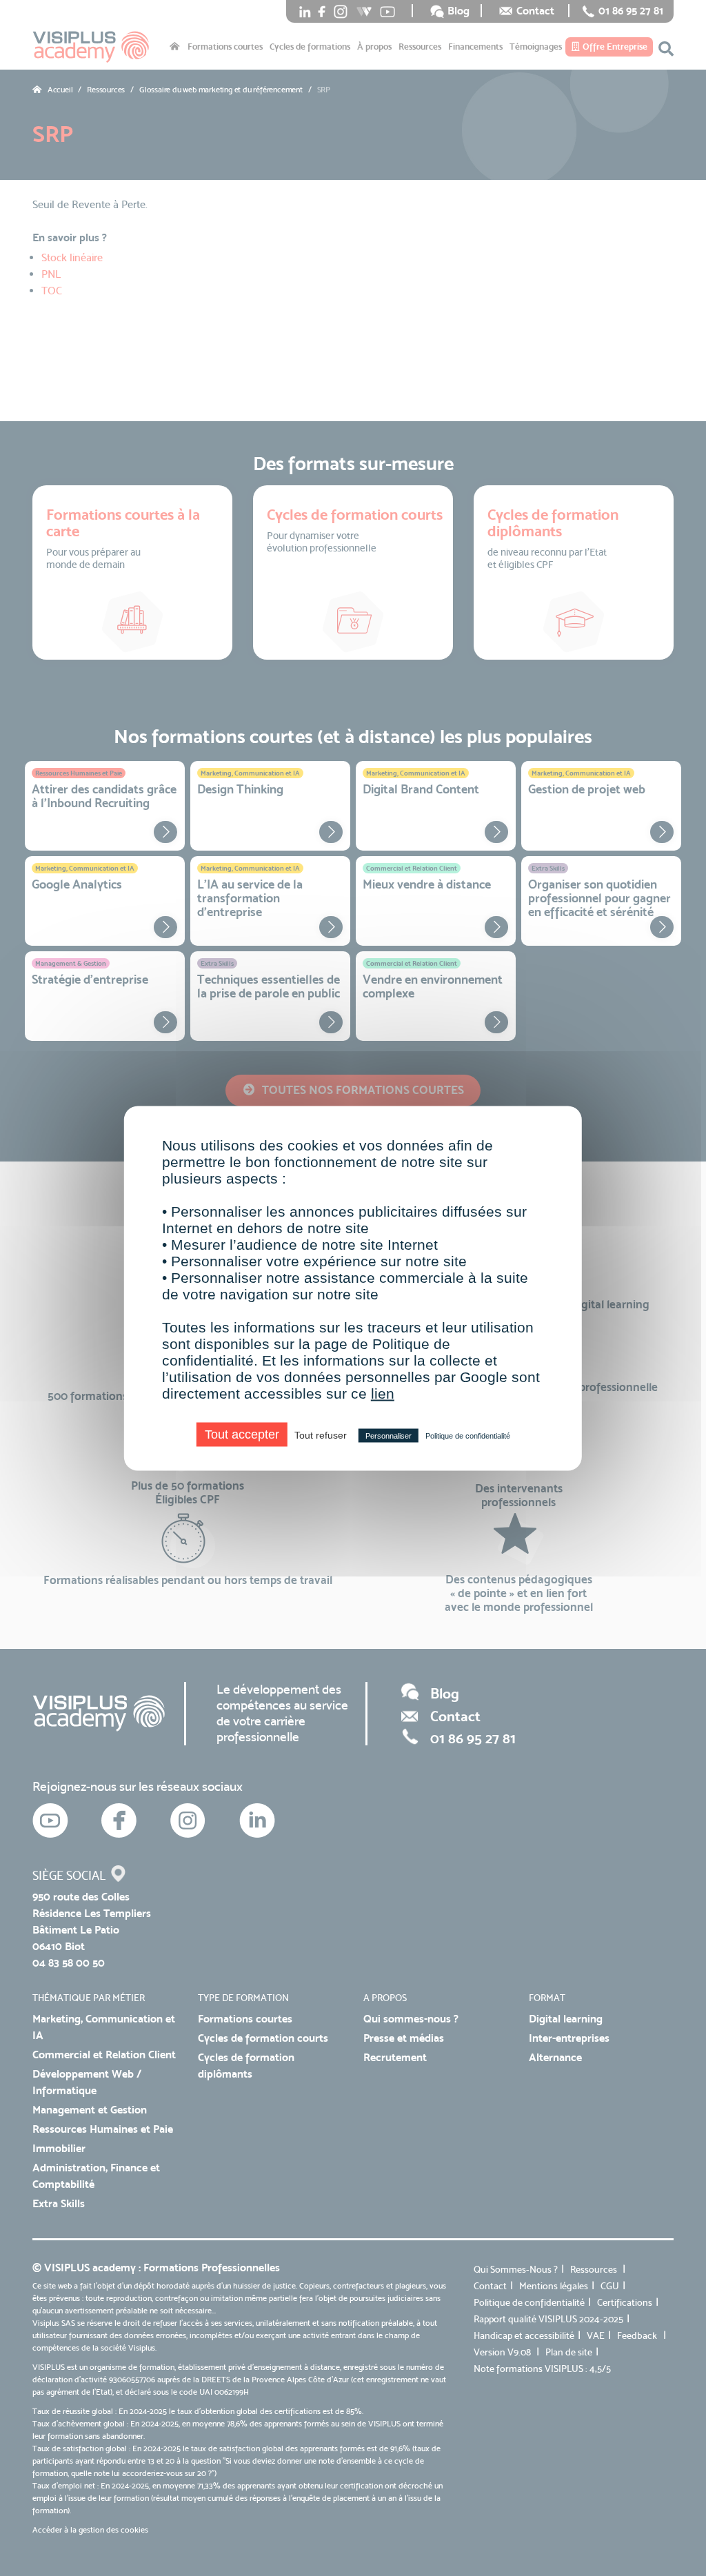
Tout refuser (321, 1434)
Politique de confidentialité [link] (468, 1435)
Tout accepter (242, 1434)
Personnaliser (389, 1435)
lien (383, 1393)
